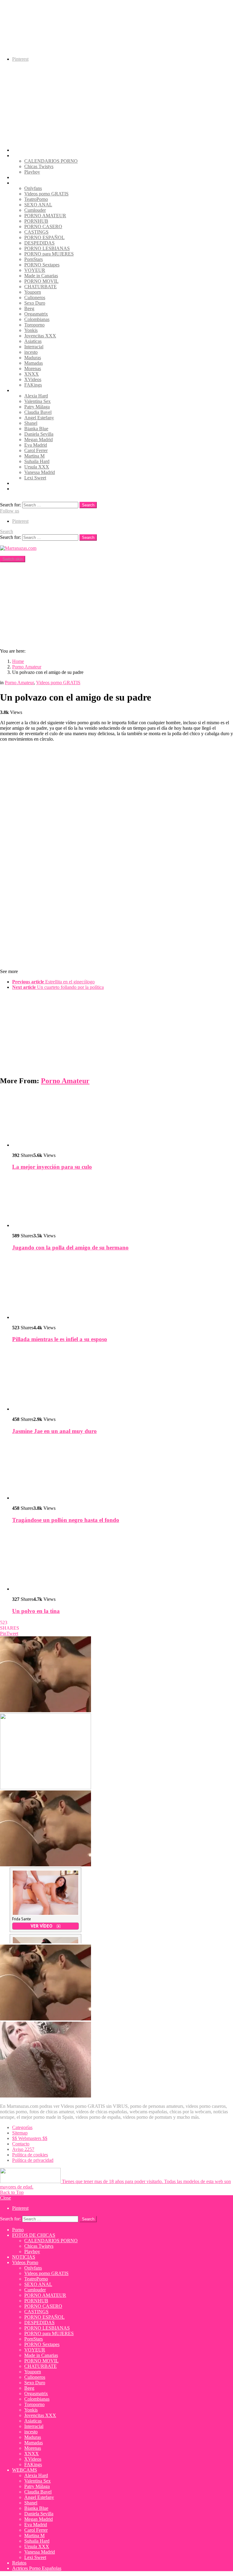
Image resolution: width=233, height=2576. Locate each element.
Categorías (22, 2127)
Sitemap (20, 2133)
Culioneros (35, 297)
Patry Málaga (37, 407)
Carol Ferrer (36, 450)
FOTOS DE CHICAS (34, 156)
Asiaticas (33, 341)
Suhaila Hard (37, 461)
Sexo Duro (35, 303)
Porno (18, 150)
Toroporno (34, 325)
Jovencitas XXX (40, 336)
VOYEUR (35, 270)
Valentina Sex (37, 401)
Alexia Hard (36, 396)
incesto (31, 352)
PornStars (34, 259)
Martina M (34, 456)
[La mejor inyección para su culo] (123, 1119)
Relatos (19, 483)
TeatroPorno (36, 199)
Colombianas (37, 319)
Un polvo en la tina (36, 1611)
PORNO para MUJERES (49, 254)
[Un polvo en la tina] (123, 1560)
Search (88, 505)
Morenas (33, 368)
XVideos (33, 379)
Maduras (33, 358)
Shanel (31, 423)
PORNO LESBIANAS (47, 248)
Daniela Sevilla (39, 434)
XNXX (32, 374)
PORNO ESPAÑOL (44, 237)
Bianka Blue (36, 429)
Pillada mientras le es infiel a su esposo (60, 1339)
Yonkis (31, 330)
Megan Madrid (39, 439)
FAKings (33, 385)
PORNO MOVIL (41, 281)
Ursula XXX (37, 467)
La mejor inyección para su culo (52, 1167)
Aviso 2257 (23, 2149)
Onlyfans (33, 188)
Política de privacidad (33, 2160)
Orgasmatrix (36, 314)
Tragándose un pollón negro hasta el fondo (66, 1520)
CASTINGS (36, 232)
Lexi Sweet (35, 478)
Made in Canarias (41, 276)
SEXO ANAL (38, 205)
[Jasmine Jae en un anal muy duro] (123, 1380)
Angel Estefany (39, 418)
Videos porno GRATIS (46, 194)
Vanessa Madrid (40, 472)
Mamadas (34, 363)
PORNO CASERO (43, 226)
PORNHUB (36, 221)
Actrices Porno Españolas (37, 489)
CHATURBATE (41, 287)
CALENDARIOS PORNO (51, 161)
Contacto (21, 2144)
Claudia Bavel (38, 412)
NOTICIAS (24, 177)
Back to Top (12, 2192)
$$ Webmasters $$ (30, 2138)
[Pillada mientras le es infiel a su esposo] (123, 1288)
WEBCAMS (25, 390)
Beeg (29, 308)
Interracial (34, 347)
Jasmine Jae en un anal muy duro (54, 1431)
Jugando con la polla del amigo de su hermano (70, 1247)
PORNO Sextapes (42, 265)
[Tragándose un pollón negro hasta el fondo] (123, 1470)
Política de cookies (30, 2155)
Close (5, 2198)
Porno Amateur (65, 1081)
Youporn (33, 292)
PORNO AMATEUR (45, 216)
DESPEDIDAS (39, 243)
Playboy (32, 172)
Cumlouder (35, 210)
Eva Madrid (36, 445)
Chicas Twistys (39, 166)
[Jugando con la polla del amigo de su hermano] (123, 1202)
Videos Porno (25, 183)
